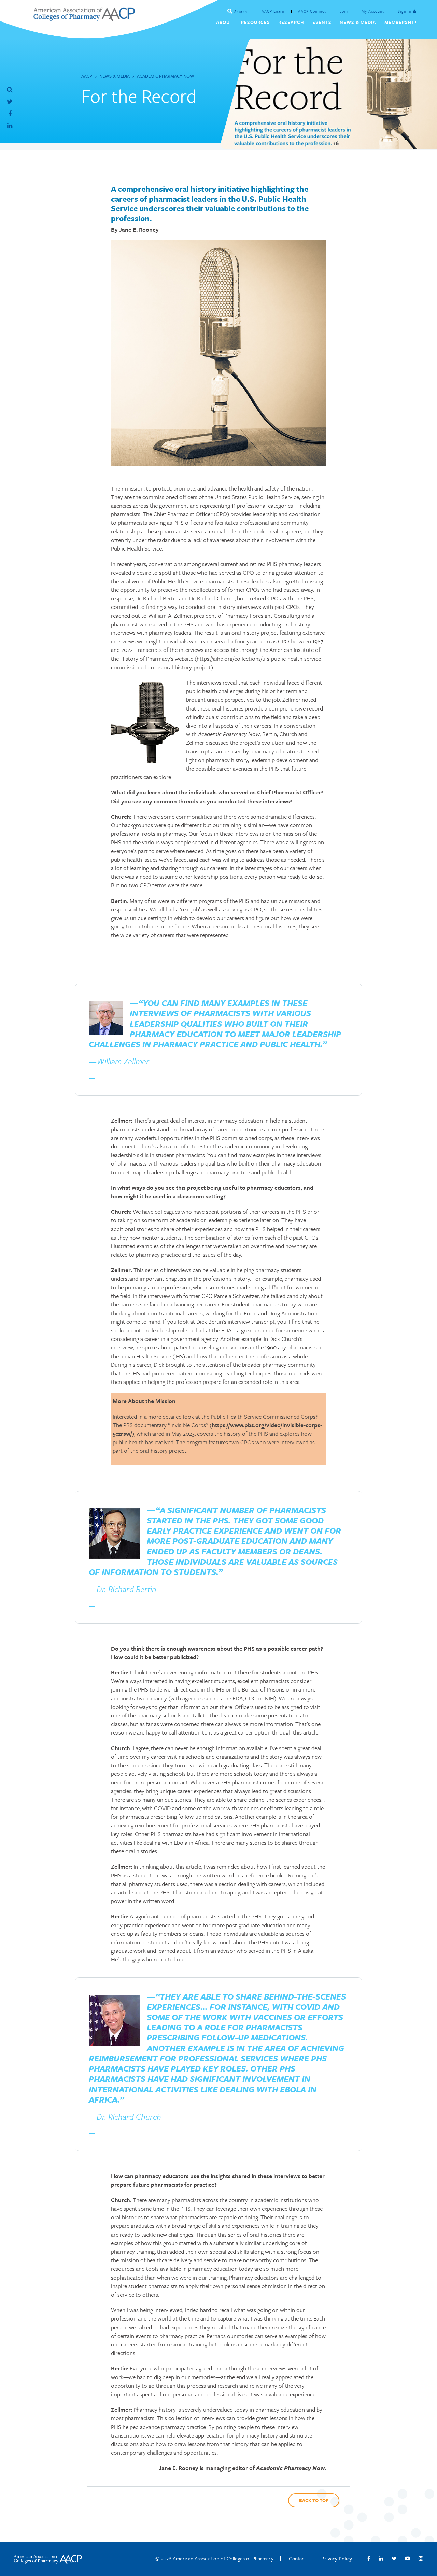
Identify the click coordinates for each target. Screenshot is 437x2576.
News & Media (115, 76)
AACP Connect (312, 11)
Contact (297, 2558)
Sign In (405, 11)
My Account (373, 11)
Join (344, 11)
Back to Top (314, 2500)
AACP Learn (273, 11)
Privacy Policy (337, 2558)
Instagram (421, 2558)
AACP (87, 76)
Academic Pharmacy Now (166, 76)
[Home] (84, 19)
